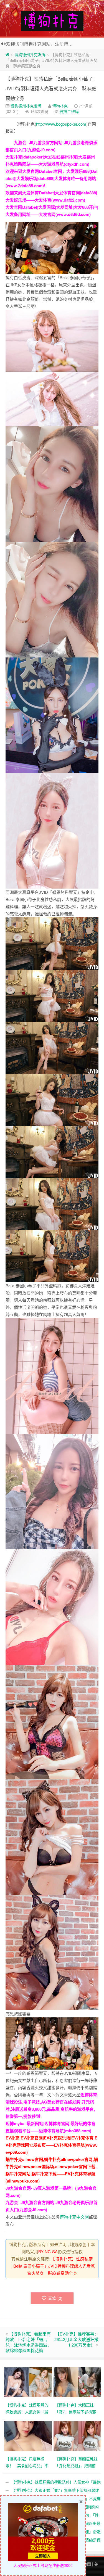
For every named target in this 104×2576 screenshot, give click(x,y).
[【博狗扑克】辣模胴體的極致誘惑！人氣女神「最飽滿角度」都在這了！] (29, 2381)
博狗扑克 (60, 106)
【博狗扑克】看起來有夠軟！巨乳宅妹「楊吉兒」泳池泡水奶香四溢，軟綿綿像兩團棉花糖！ (28, 2342)
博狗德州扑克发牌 (30, 54)
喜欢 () (55, 2298)
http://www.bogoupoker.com (61, 124)
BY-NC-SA (48, 2251)
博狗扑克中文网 (74, 2217)
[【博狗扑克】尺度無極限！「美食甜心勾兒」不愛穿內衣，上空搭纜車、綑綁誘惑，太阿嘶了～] (29, 2435)
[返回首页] (7, 54)
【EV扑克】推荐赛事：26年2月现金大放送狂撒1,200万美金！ (76, 2339)
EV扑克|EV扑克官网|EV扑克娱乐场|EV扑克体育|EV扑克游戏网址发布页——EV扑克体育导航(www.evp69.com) (51, 2145)
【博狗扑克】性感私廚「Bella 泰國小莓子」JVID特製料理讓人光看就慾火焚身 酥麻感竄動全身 (51, 88)
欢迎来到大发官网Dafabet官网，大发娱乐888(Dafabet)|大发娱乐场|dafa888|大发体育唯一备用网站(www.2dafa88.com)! (52, 178)
